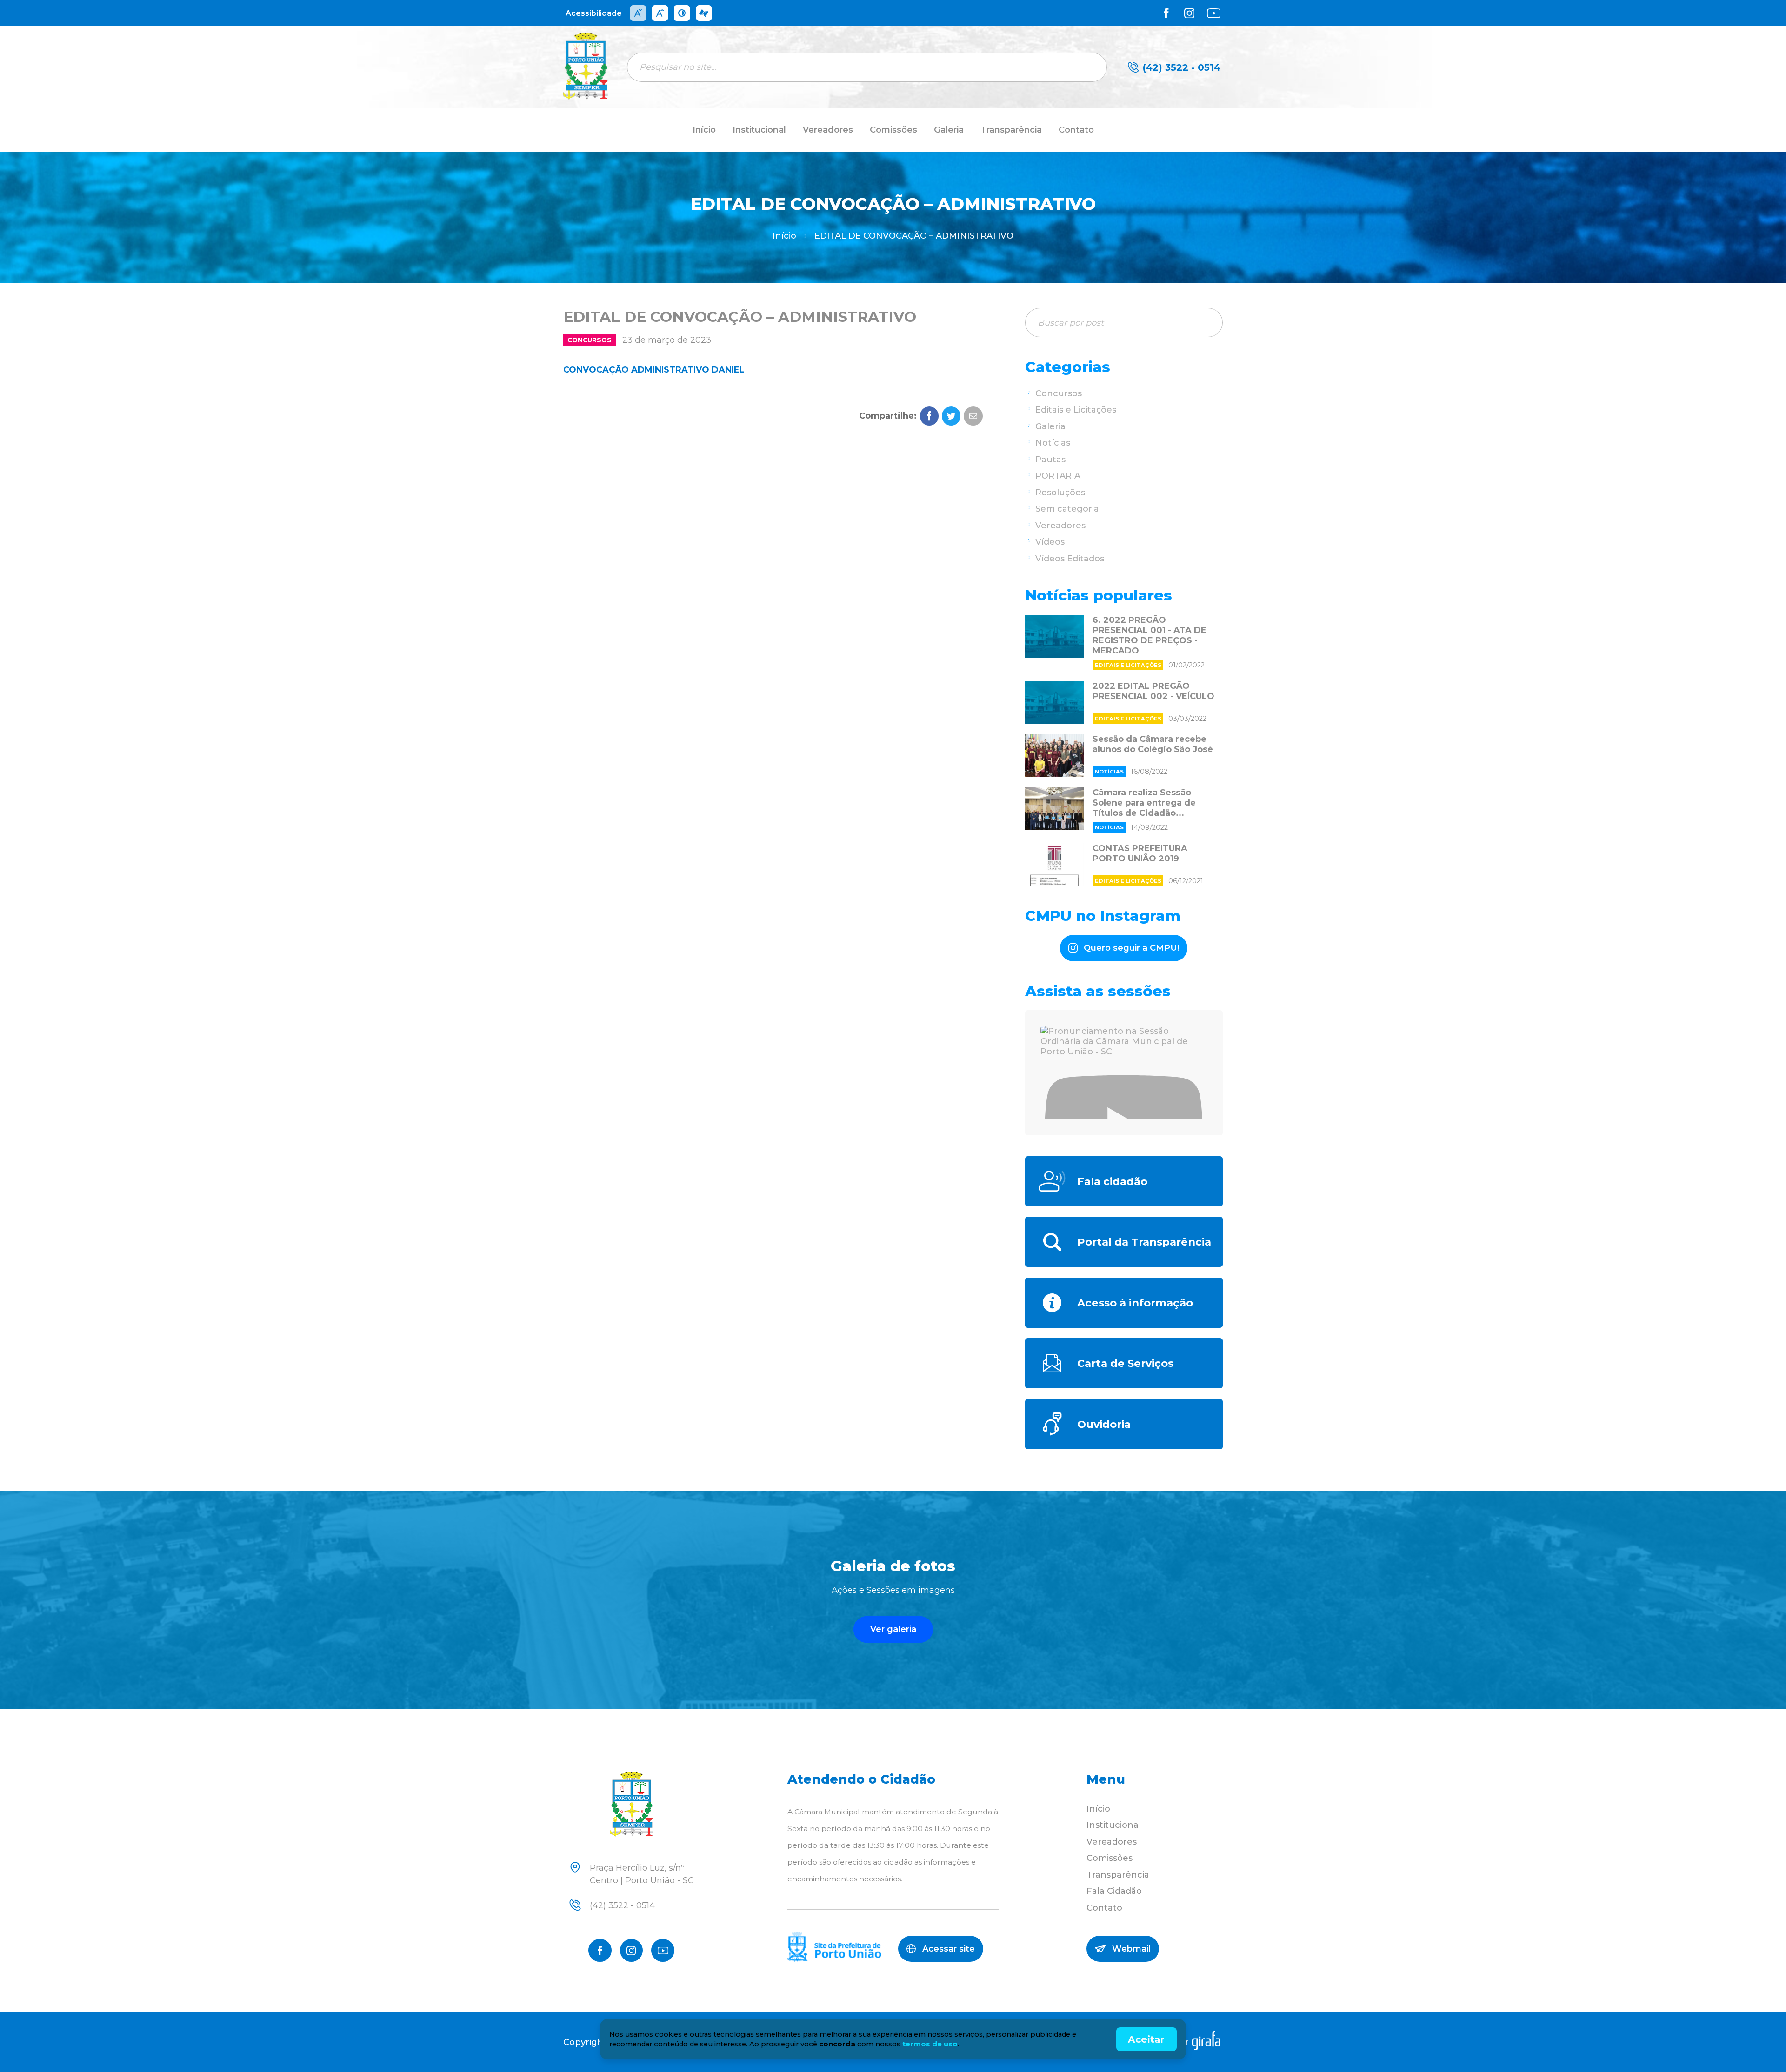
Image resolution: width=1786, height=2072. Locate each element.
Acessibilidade (594, 13)
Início (704, 130)
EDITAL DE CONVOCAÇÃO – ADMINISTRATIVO (914, 236)
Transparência (1011, 130)
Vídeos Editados (1070, 559)
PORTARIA (1058, 476)
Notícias (1053, 443)
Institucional (759, 130)
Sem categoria (1067, 509)
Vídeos (1050, 542)
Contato (1076, 130)
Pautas (1050, 460)
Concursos (590, 340)
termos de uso (930, 2044)
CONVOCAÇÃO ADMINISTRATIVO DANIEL (654, 370)
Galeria (949, 130)
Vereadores (828, 130)
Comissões (893, 130)
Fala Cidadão (1114, 1891)
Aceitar (1146, 2039)
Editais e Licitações (1076, 410)
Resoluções (1060, 493)
